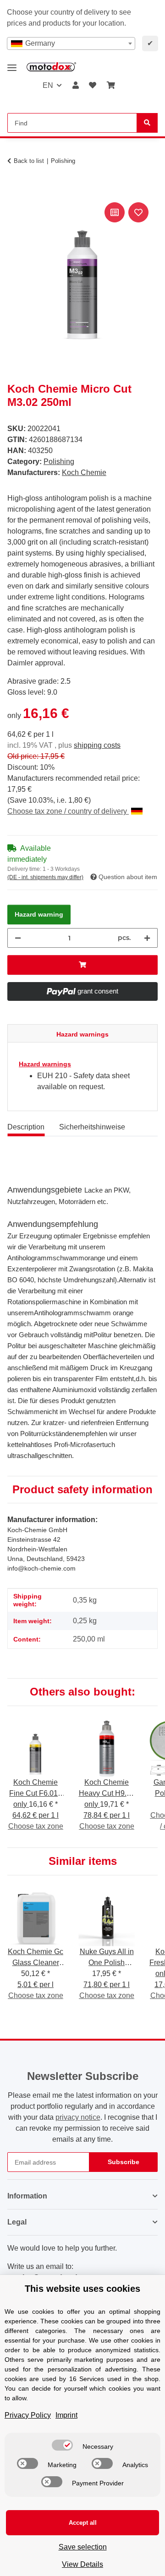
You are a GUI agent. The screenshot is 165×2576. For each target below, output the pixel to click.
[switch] (62, 2445)
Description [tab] (26, 1127)
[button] (76, 86)
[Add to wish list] (138, 212)
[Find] (147, 123)
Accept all (83, 2523)
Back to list (29, 161)
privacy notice (78, 2117)
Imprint (66, 2415)
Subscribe (124, 2162)
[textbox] (71, 43)
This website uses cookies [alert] (82, 2289)
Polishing (59, 462)
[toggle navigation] (12, 64)
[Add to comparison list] (115, 212)
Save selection (83, 2547)
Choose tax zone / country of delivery (68, 811)
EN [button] (48, 85)
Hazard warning (39, 914)
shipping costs (97, 745)
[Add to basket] (15, 190)
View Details (82, 2564)
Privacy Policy (28, 2415)
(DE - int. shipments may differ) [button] (45, 877)
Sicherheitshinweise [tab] (92, 1127)
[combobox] (71, 43)
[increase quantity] (147, 938)
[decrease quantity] (18, 938)
